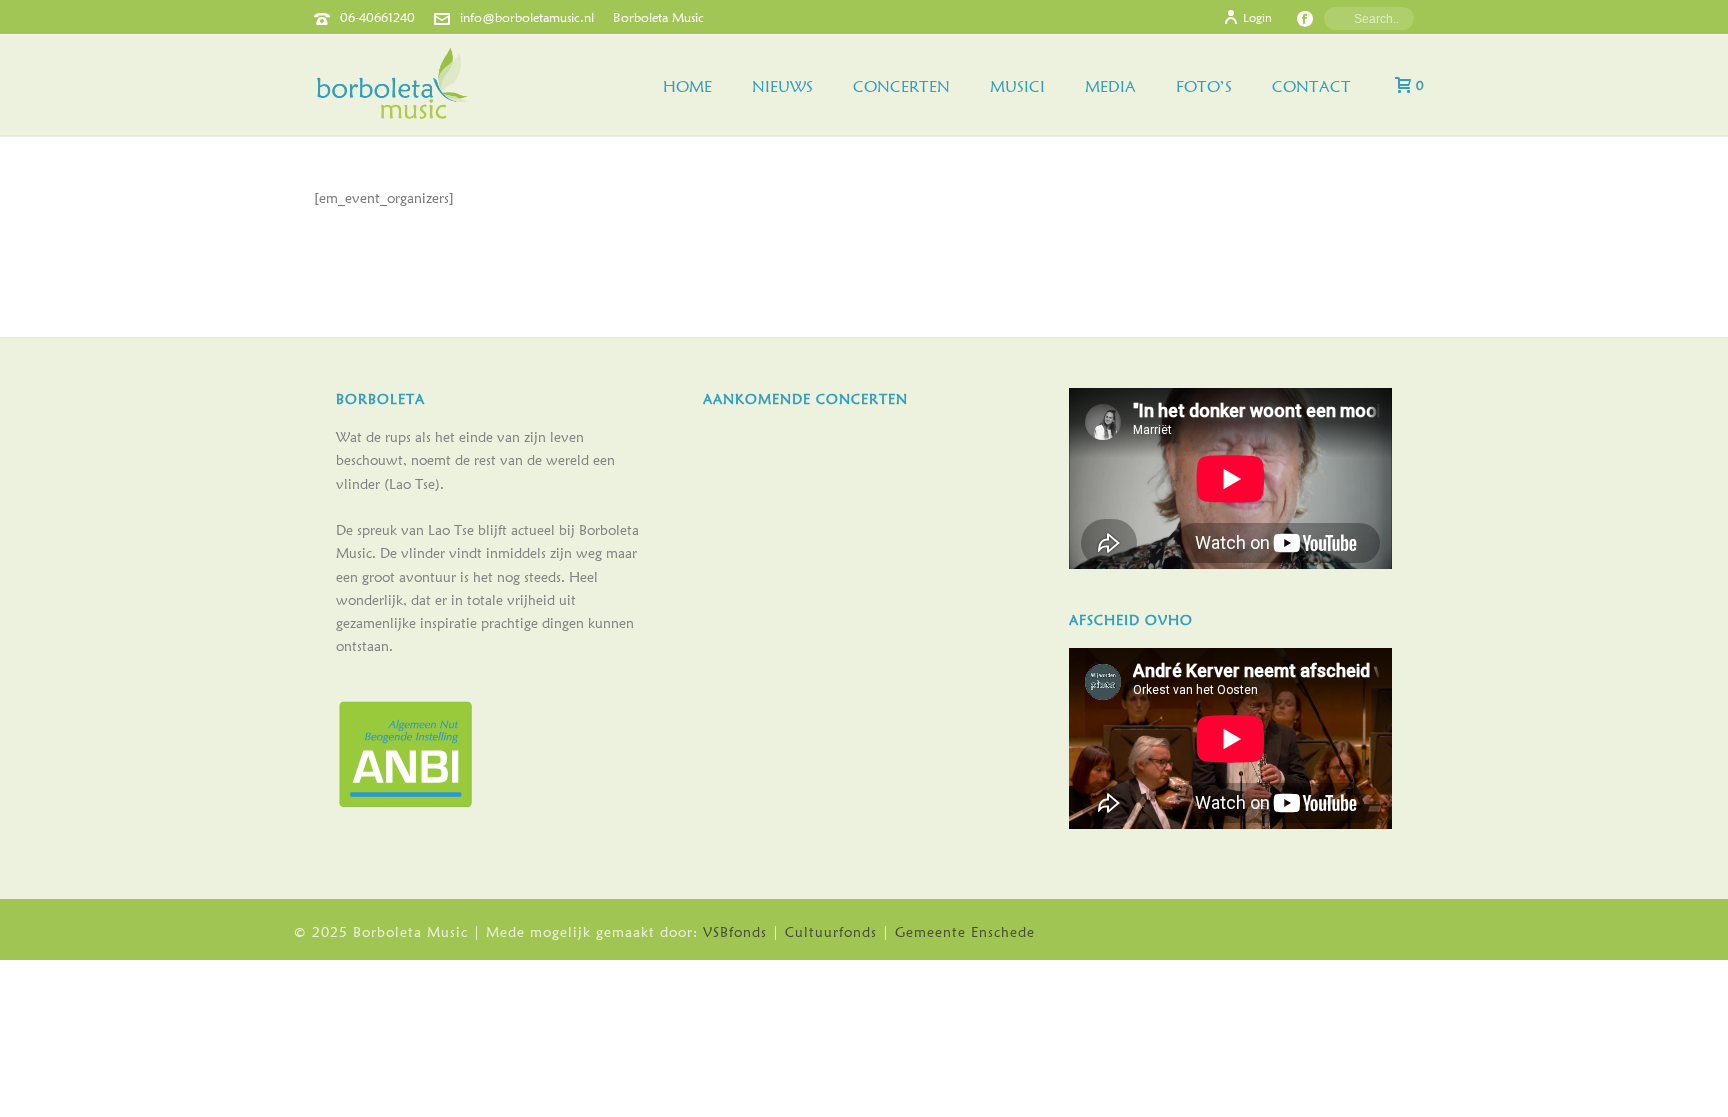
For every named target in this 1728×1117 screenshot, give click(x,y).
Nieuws (782, 86)
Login (1257, 17)
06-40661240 (377, 17)
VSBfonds (735, 932)
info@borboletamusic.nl (527, 17)
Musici (1017, 86)
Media (1110, 86)
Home (687, 86)
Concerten (901, 86)
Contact (1311, 86)
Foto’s (1204, 86)
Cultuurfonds (831, 932)
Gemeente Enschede (965, 932)
